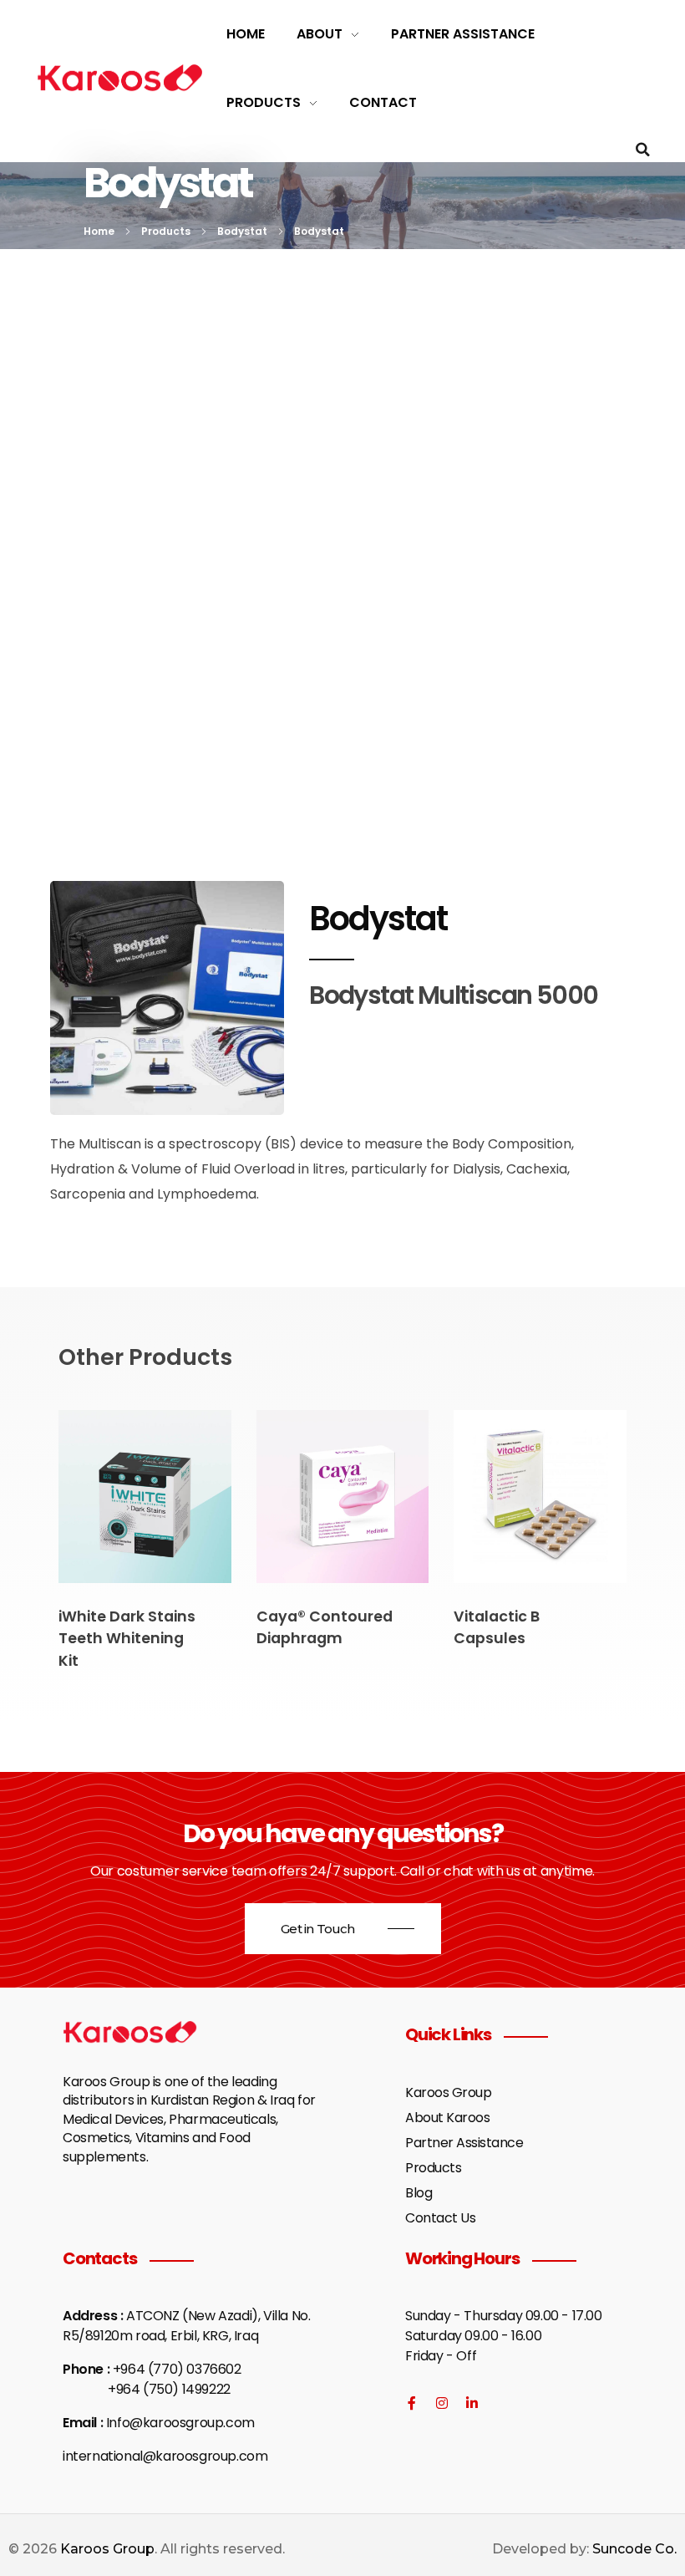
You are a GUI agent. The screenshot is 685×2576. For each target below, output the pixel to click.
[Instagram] (442, 2403)
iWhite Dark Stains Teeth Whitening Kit (127, 1639)
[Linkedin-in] (472, 2403)
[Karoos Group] (120, 78)
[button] (643, 150)
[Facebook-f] (412, 2403)
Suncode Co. (634, 2549)
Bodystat (242, 231)
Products (166, 231)
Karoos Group (107, 2549)
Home (99, 231)
